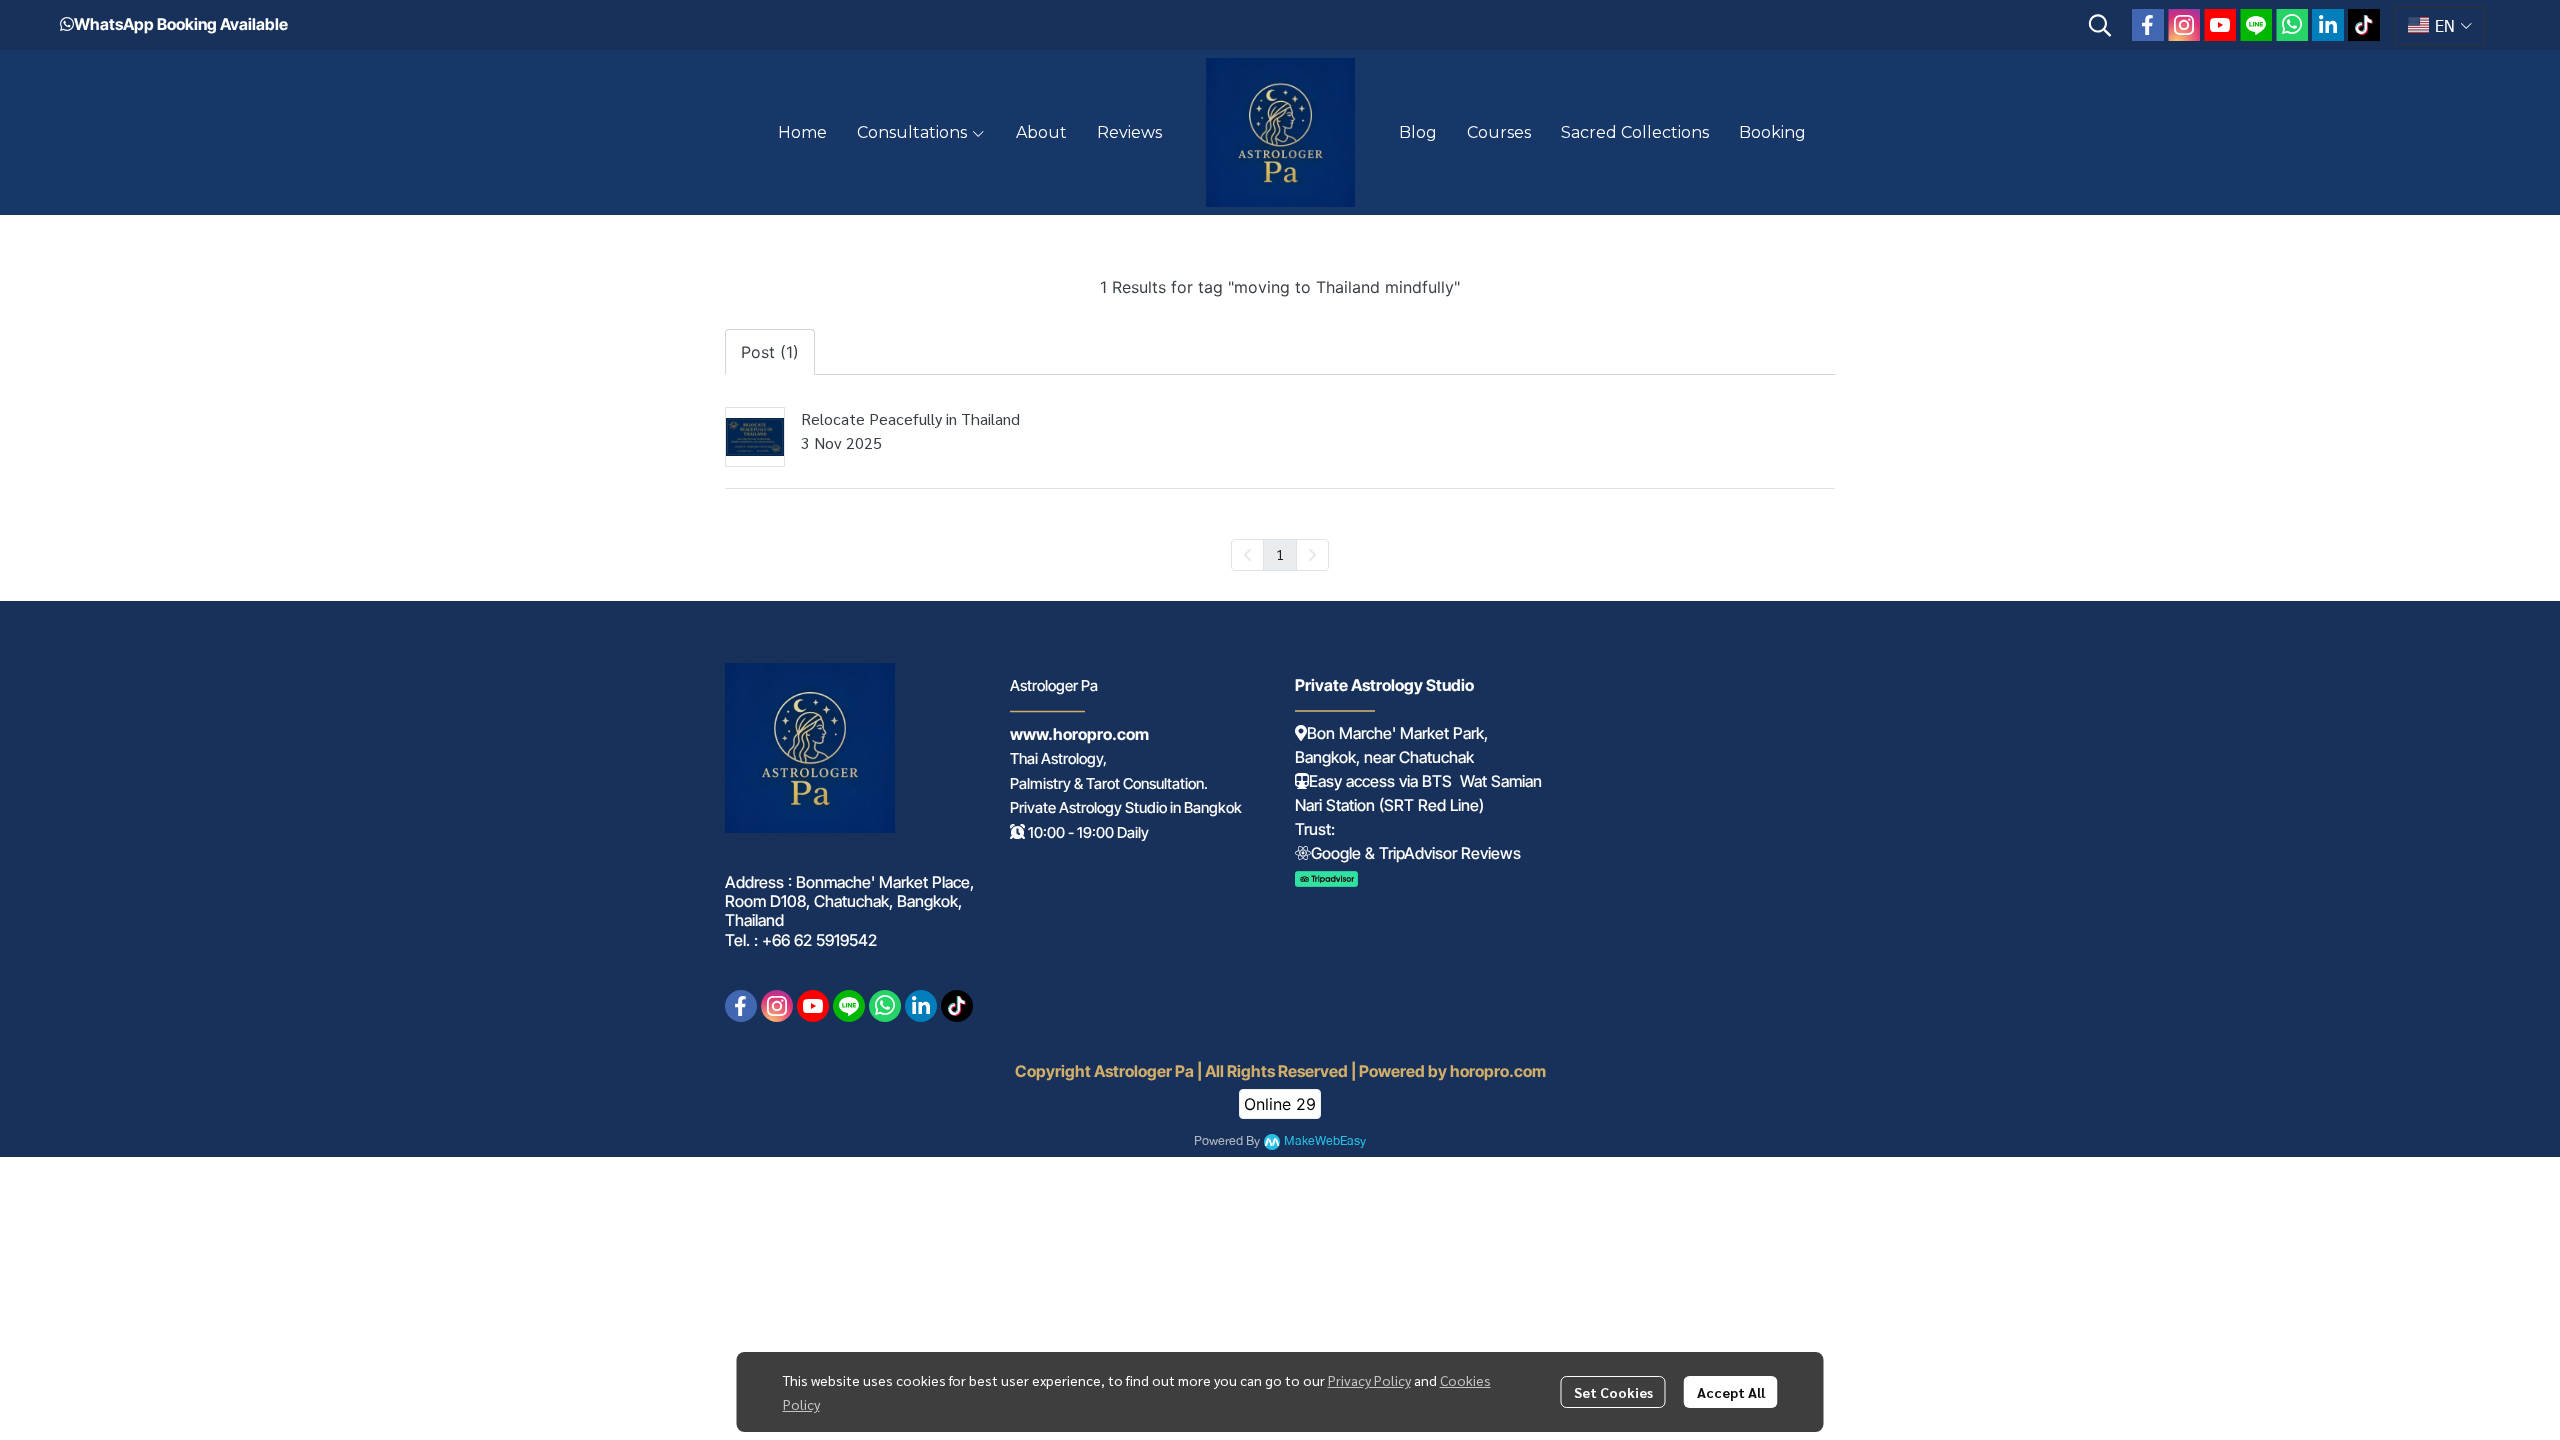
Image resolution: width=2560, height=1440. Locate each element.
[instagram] (2184, 25)
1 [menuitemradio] (1280, 554)
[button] (2100, 25)
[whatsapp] (2292, 25)
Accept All (1731, 1392)
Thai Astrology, (1058, 758)
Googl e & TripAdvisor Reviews (1416, 853)
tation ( (1360, 805)
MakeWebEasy (1325, 1141)
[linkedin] (2328, 25)
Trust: (1315, 829)
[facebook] (2148, 25)
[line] (2256, 25)
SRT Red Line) (1434, 805)
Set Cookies (1613, 1392)
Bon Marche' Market (1378, 733)
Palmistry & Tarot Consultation (1107, 783)
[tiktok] (2364, 25)
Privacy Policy (1369, 1380)
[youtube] (2220, 25)
